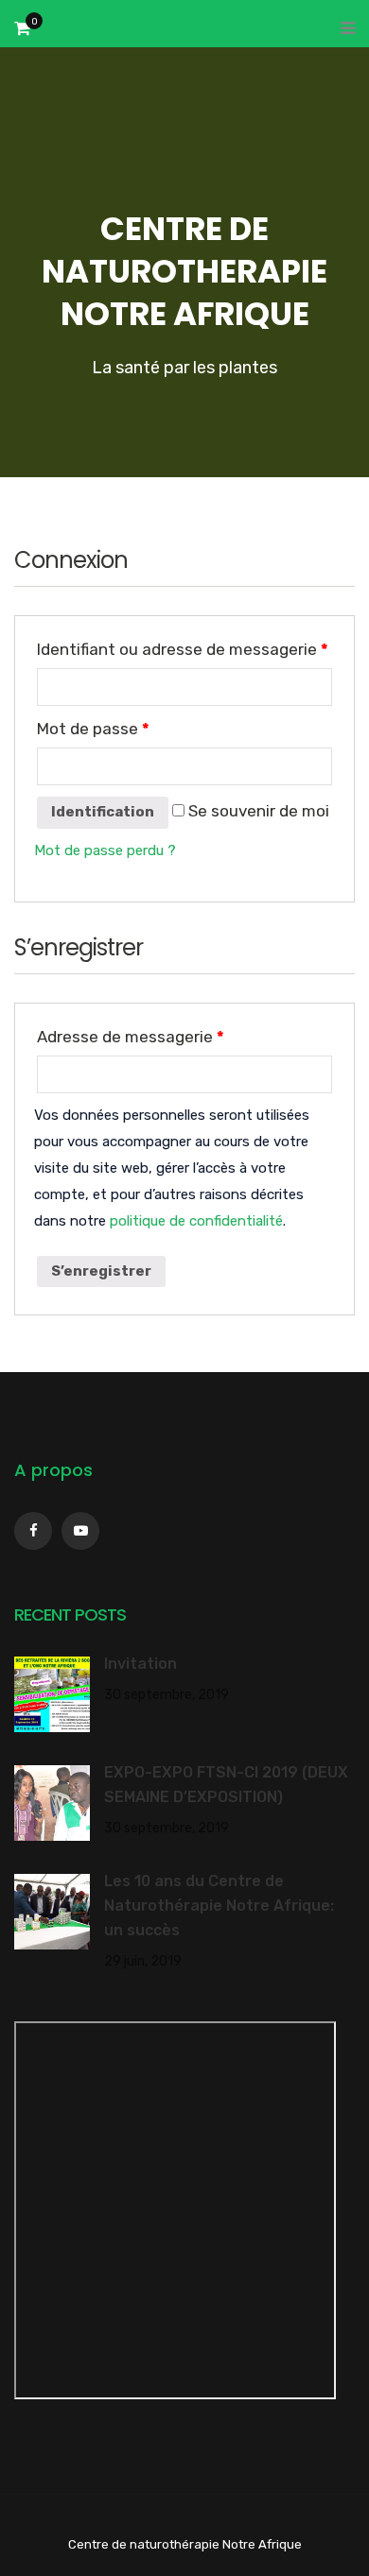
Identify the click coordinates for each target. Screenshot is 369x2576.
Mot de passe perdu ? (105, 850)
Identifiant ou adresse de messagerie (183, 649)
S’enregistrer (101, 1271)
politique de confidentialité (196, 1221)
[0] (22, 34)
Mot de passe (93, 729)
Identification (103, 812)
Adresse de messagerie (131, 1037)
